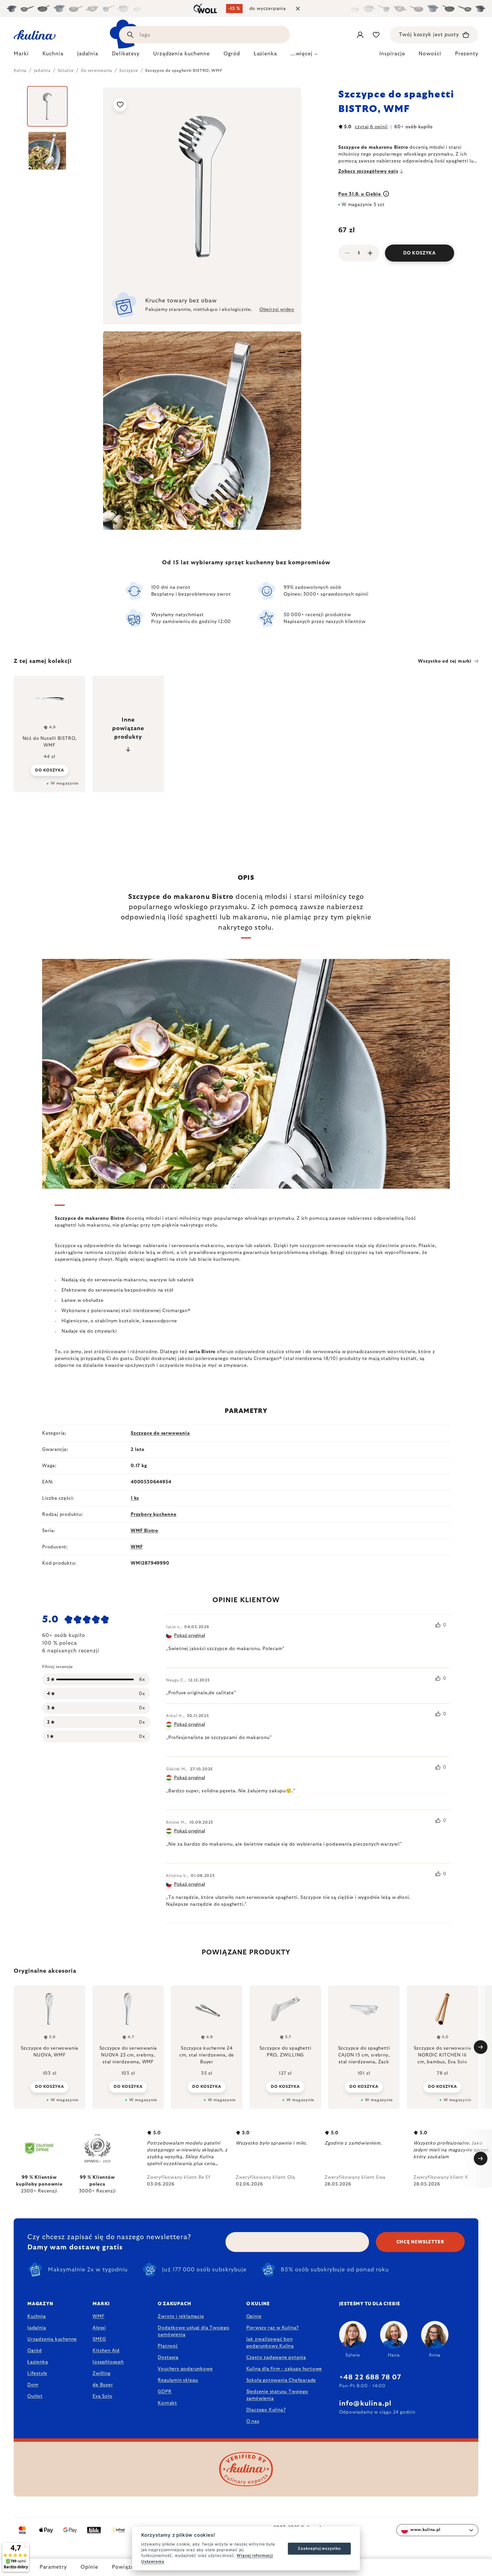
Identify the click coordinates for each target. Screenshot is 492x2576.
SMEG (99, 2339)
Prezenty (467, 54)
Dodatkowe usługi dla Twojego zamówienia (193, 2331)
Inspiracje (392, 54)
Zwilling (101, 2373)
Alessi (99, 2328)
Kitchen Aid (106, 2351)
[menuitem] (21, 55)
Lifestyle (37, 2373)
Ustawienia (153, 2561)
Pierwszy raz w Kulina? (273, 2328)
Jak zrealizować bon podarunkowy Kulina (270, 2343)
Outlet (35, 2396)
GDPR (165, 2392)
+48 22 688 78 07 (370, 2377)
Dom (33, 2385)
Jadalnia (37, 2328)
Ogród (35, 2351)
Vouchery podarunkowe (185, 2369)
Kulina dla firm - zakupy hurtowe (284, 2369)
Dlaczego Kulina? (266, 2410)
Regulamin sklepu (178, 2380)
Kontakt (167, 2403)
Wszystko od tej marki (445, 661)
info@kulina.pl (365, 2404)
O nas (253, 2421)
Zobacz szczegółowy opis (368, 171)
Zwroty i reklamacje (181, 2316)
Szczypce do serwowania (160, 1433)
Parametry (53, 2567)
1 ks (135, 1498)
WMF (137, 1547)
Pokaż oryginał (189, 1636)
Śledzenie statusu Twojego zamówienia (277, 2395)
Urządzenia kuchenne (52, 2339)
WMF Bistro (144, 1531)
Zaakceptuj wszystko (319, 2548)
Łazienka (38, 2362)
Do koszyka (420, 253)
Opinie (89, 2567)
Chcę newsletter (420, 2242)
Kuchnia (37, 2316)
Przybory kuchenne (154, 1514)
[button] (50, 2087)
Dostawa (168, 2357)
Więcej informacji (255, 2555)
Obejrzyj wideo (277, 309)
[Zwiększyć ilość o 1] (370, 253)
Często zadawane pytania (276, 2357)
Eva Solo (102, 2396)
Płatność (168, 2346)
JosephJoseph (108, 2362)
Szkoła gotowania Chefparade (281, 2380)
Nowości (430, 54)
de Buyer (103, 2385)
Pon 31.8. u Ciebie (360, 194)
